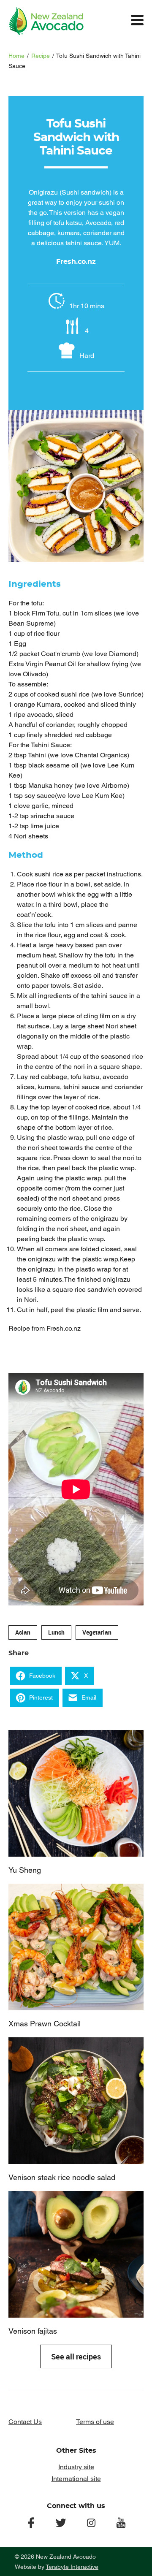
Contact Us (25, 2422)
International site (76, 2479)
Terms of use (95, 2422)
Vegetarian (97, 1632)
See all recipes (76, 2356)
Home (16, 56)
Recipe (41, 56)
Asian (23, 1632)
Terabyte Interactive (72, 2567)
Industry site (76, 2467)
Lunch (56, 1632)
